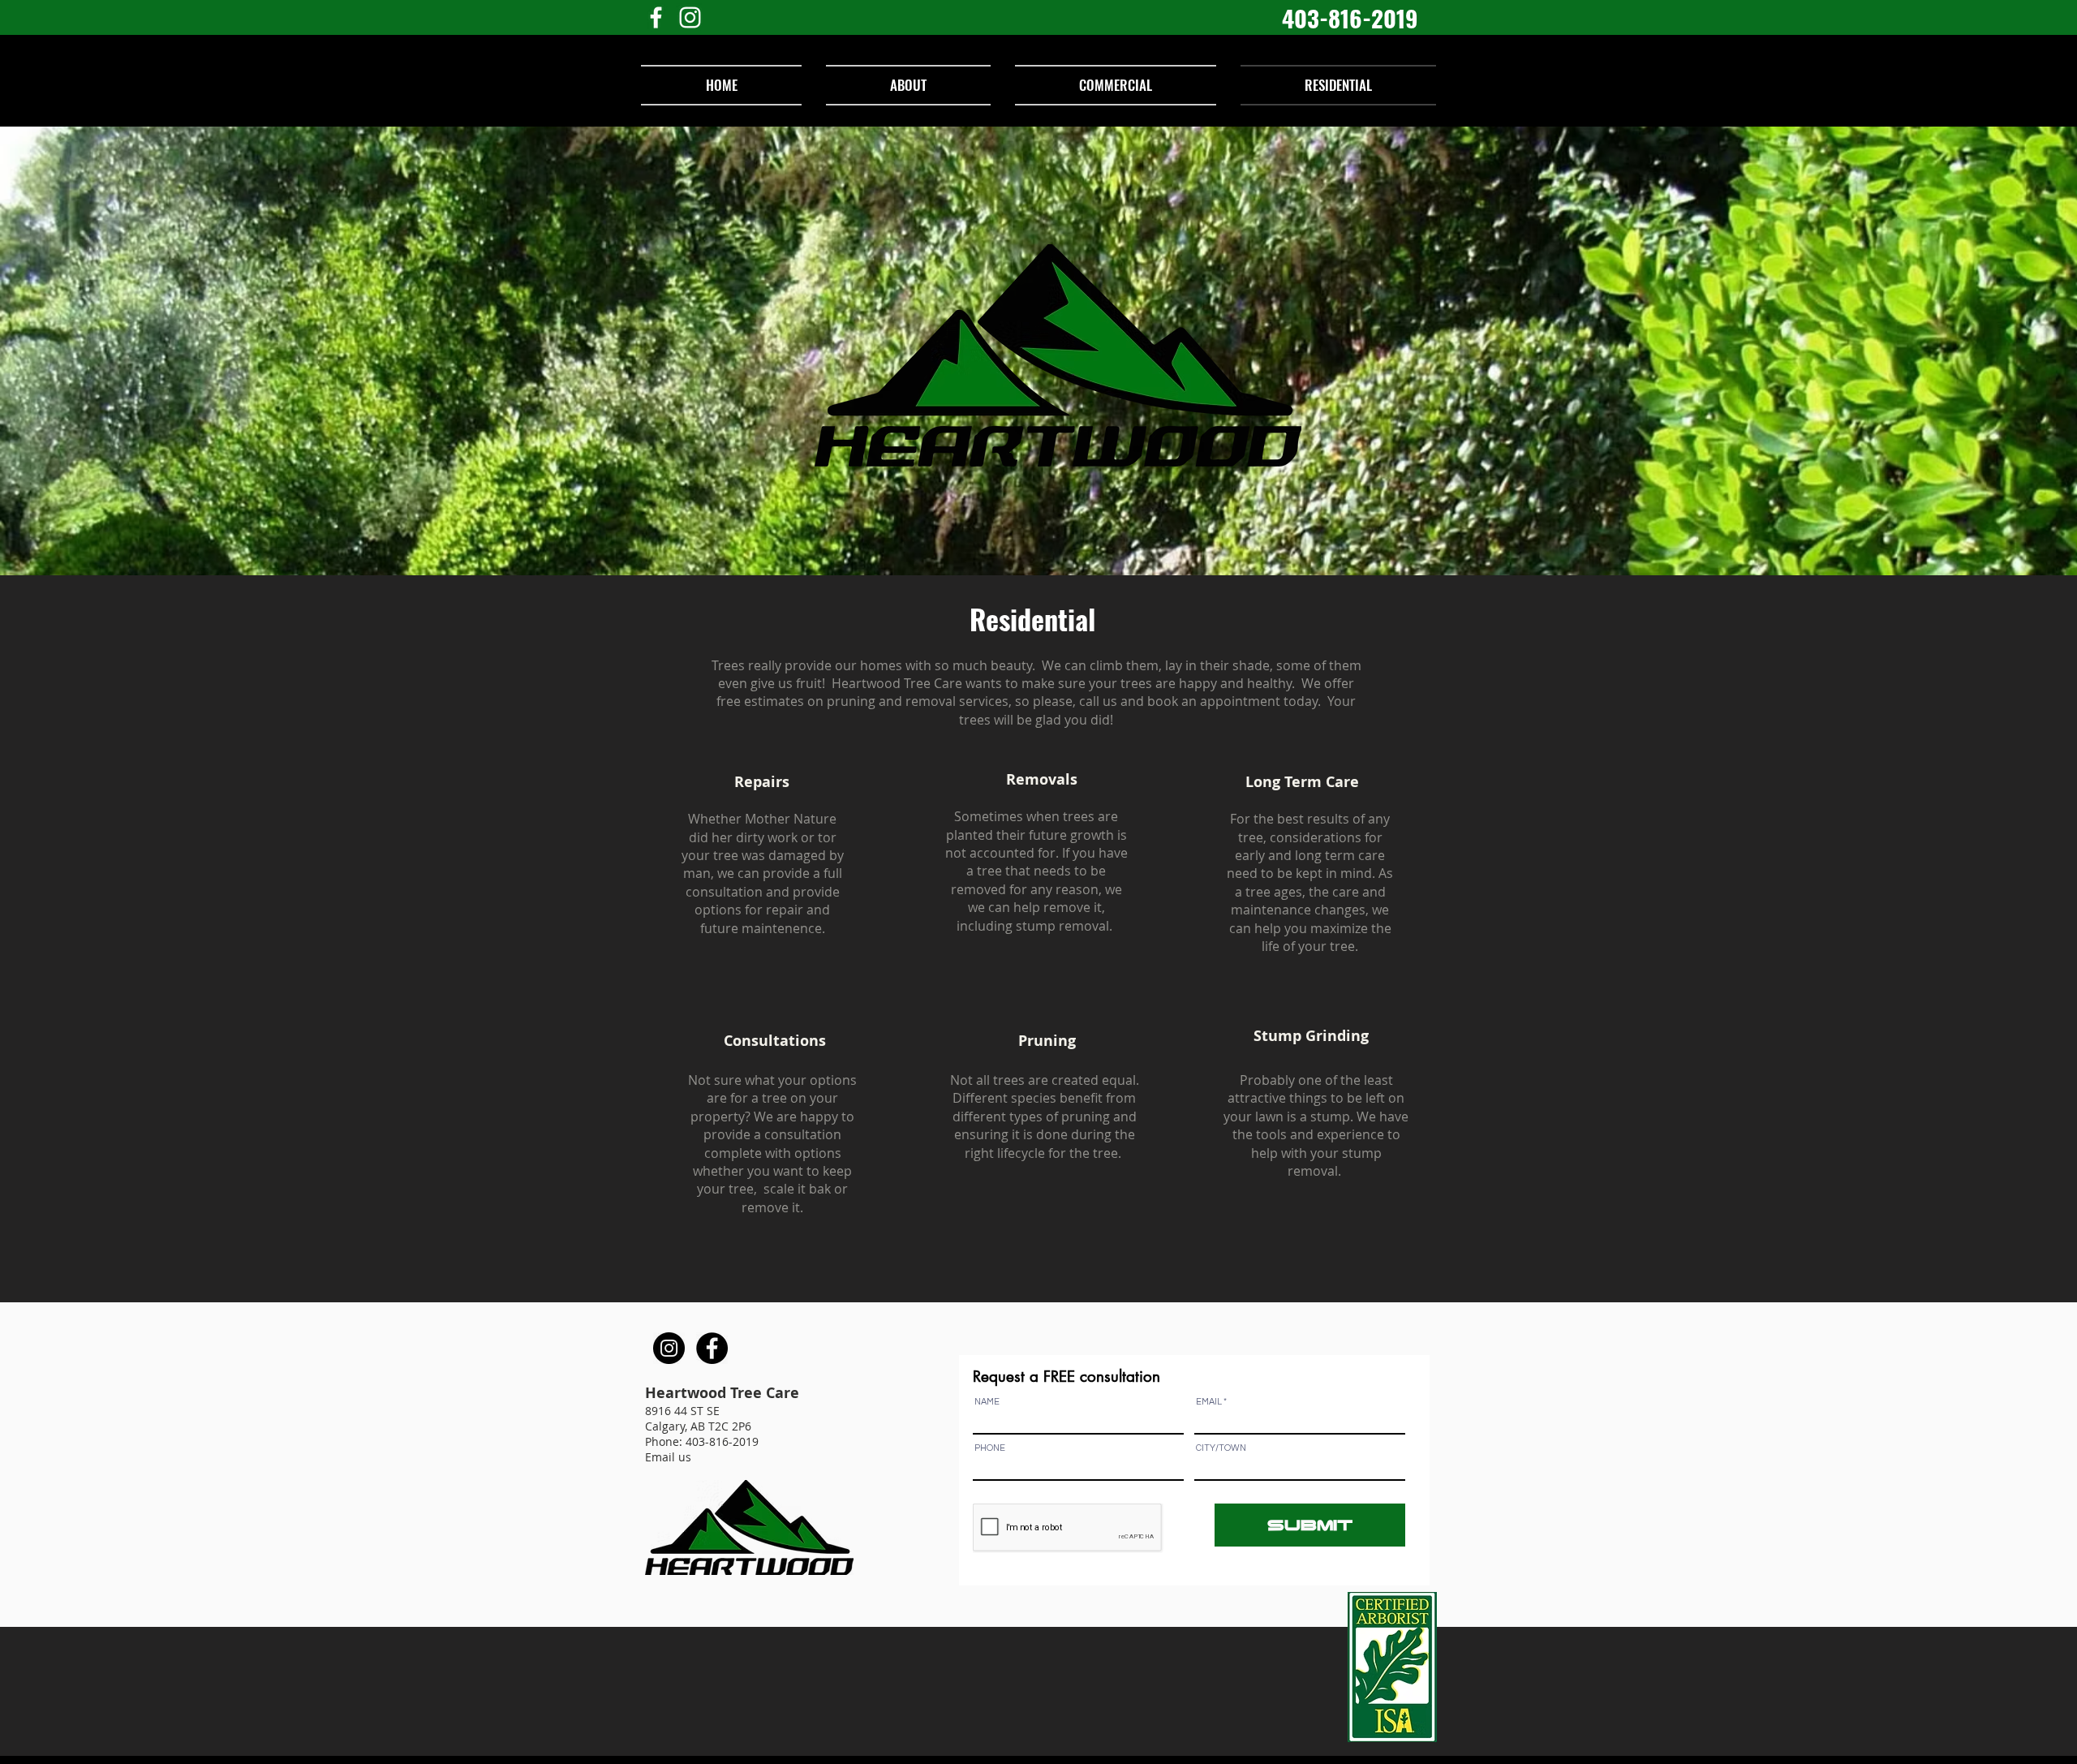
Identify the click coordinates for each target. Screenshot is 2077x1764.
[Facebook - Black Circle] (712, 1348)
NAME (987, 1402)
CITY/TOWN (1221, 1448)
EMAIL (1209, 1402)
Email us (668, 1457)
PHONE (990, 1448)
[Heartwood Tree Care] (656, 17)
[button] (762, 781)
